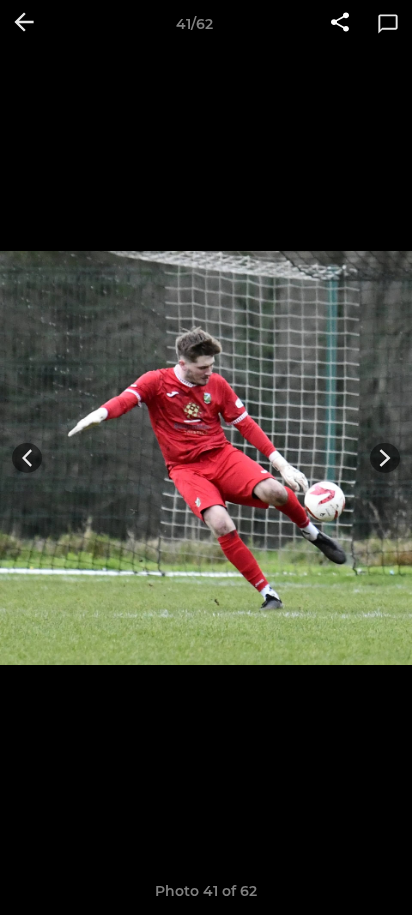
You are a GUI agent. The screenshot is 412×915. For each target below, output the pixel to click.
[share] (340, 24)
